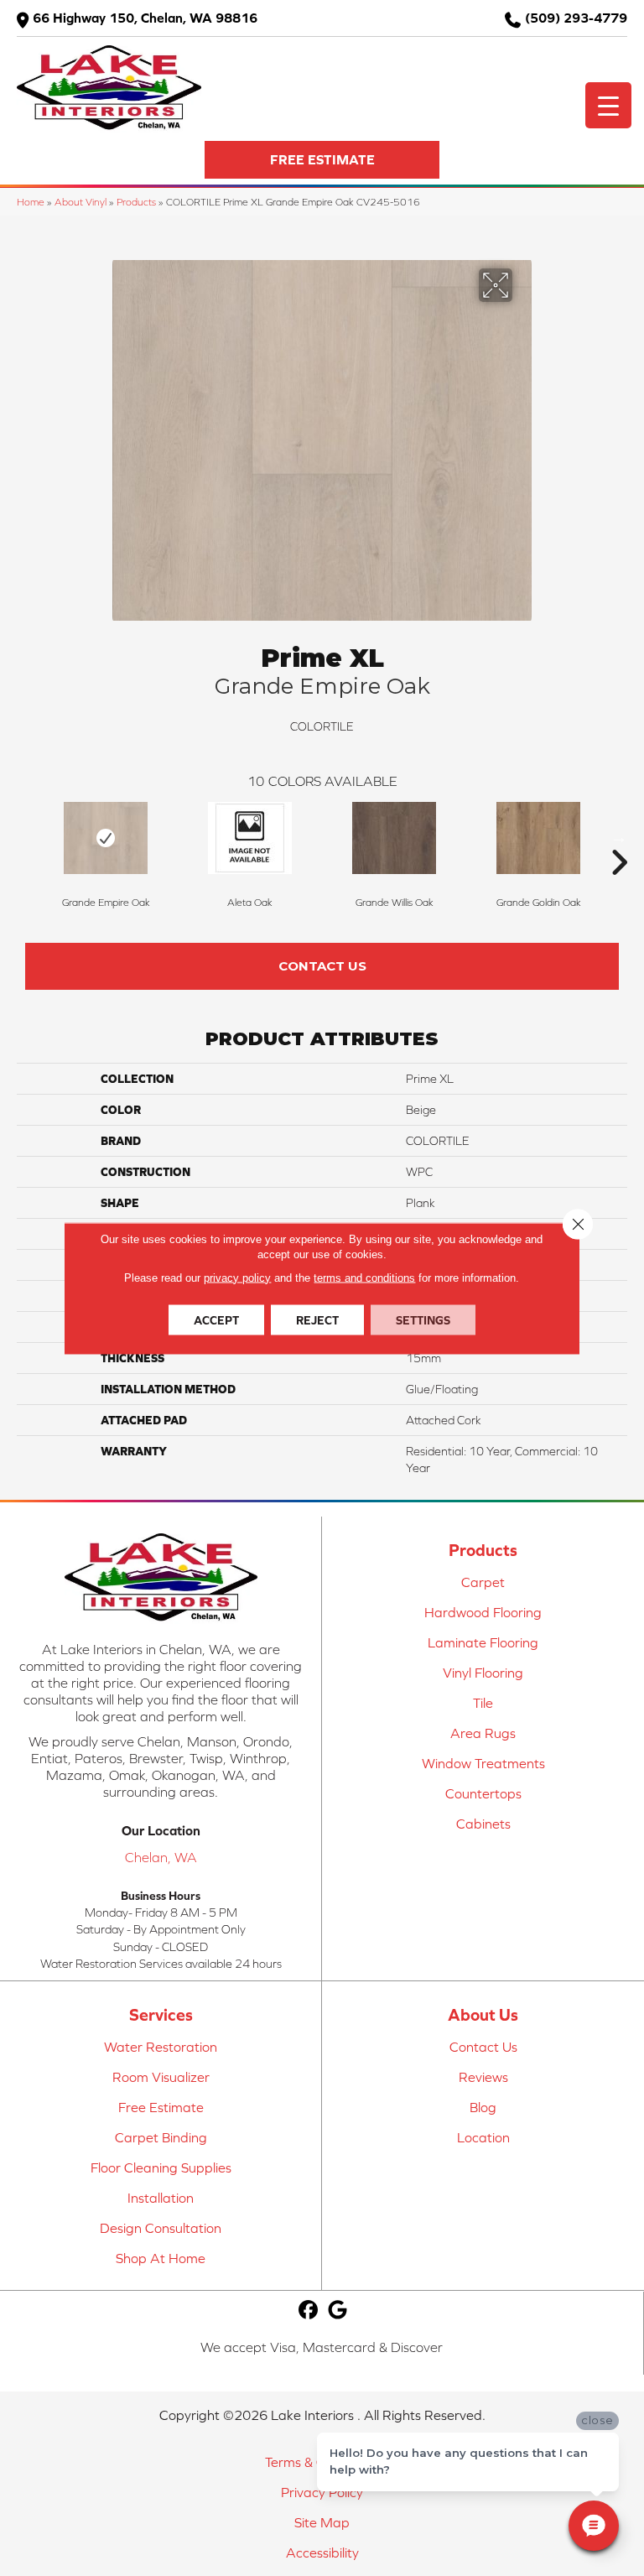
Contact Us (322, 966)
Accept (216, 1319)
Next (619, 837)
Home (31, 202)
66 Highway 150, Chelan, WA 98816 (145, 18)
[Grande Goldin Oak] (538, 838)
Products (136, 202)
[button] (322, 160)
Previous (25, 837)
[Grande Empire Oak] (106, 838)
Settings (423, 1319)
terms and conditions (364, 1277)
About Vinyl (80, 202)
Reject (317, 1319)
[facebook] (309, 2311)
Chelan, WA (161, 1857)
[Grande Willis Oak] (394, 838)
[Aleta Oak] (250, 838)
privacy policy (237, 1277)
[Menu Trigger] (608, 105)
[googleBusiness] (338, 2311)
